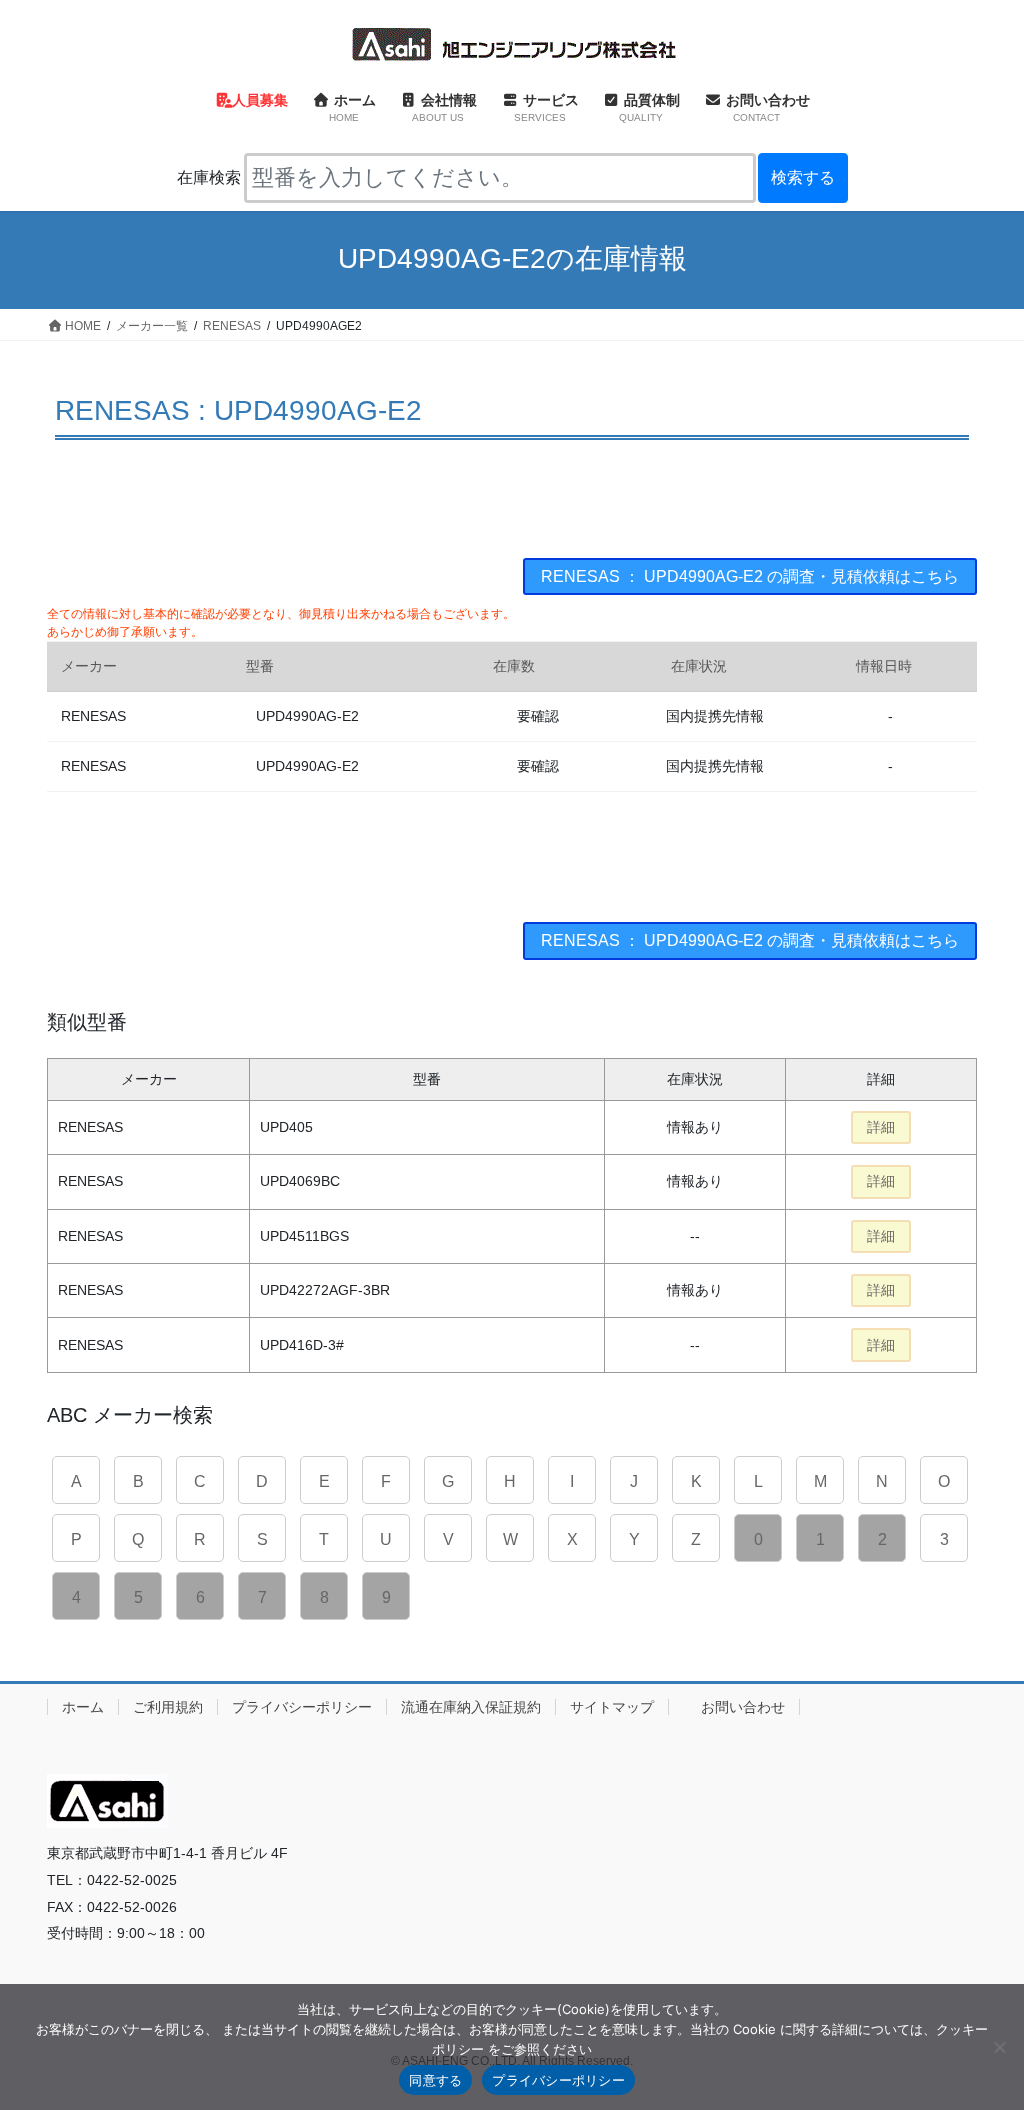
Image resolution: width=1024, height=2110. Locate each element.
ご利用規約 (168, 1707)
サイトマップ (612, 1707)
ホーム (83, 1707)
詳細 (881, 1127)
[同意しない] (999, 2047)
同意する (435, 2080)
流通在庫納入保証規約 (471, 1707)
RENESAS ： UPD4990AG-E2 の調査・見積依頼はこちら (750, 576)
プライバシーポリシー (302, 1707)
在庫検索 (209, 177)
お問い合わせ (743, 1707)
